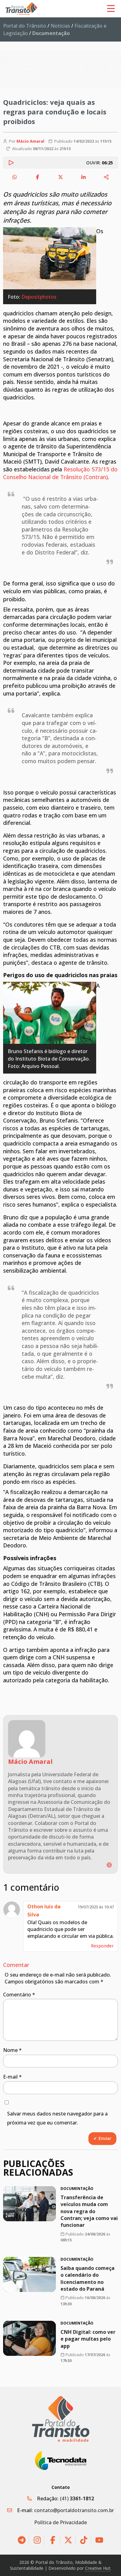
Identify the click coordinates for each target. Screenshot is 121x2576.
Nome (12, 2050)
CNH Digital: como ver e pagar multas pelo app (88, 2339)
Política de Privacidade (60, 2522)
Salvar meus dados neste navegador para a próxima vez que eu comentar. (57, 2118)
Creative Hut (98, 2568)
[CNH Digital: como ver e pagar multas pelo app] (29, 2338)
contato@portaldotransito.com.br (74, 2510)
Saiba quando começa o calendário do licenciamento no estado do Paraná (87, 2278)
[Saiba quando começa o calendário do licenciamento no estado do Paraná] (29, 2274)
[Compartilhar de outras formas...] (106, 177)
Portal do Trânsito (25, 26)
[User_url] (109, 1865)
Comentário (19, 1995)
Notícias (60, 26)
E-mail (12, 2077)
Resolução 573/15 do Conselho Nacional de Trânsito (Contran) (60, 473)
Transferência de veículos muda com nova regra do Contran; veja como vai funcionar (89, 2211)
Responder (102, 1946)
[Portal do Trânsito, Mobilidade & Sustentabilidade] (61, 2419)
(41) (77, 2498)
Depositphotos (39, 297)
